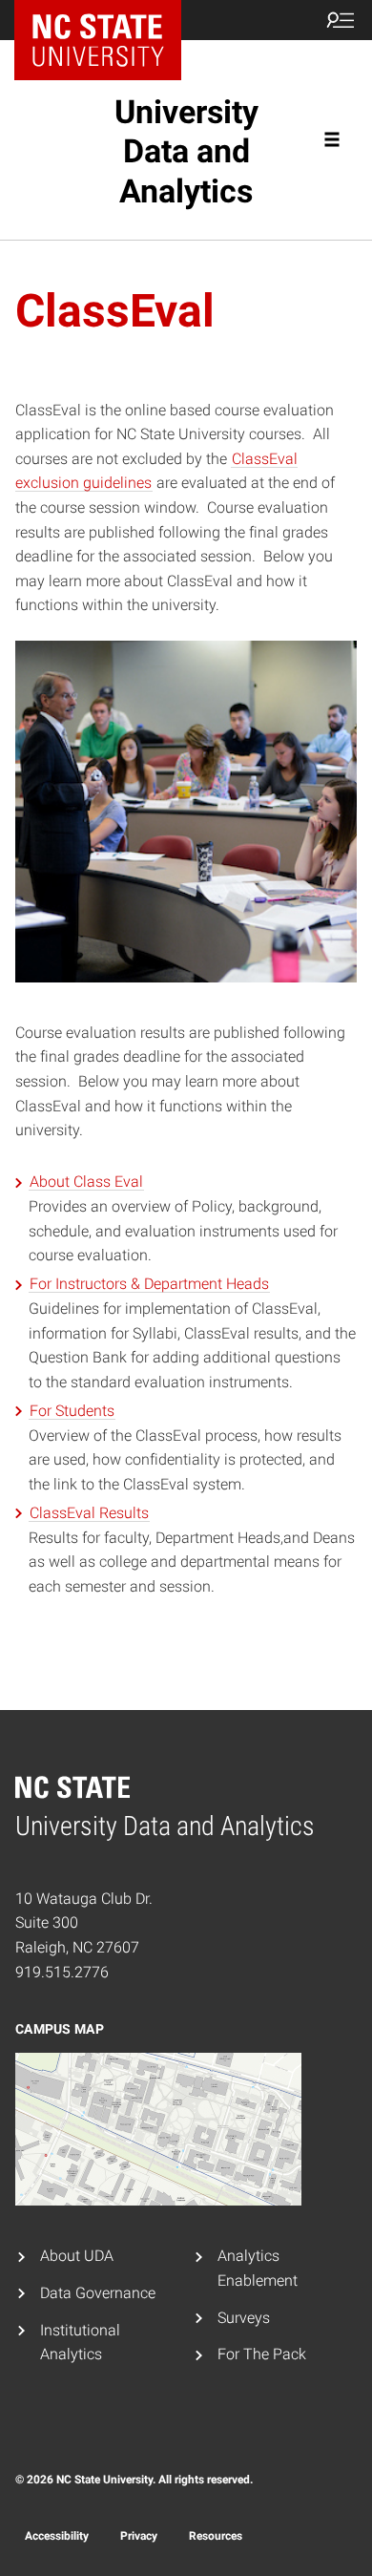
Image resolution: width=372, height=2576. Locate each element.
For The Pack (262, 2354)
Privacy (139, 2536)
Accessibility (57, 2536)
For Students (72, 1411)
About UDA (77, 2256)
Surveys (244, 2318)
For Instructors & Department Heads (149, 1284)
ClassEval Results (89, 1513)
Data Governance (98, 2293)
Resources (216, 2536)
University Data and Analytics (186, 151)
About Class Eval (86, 1182)
